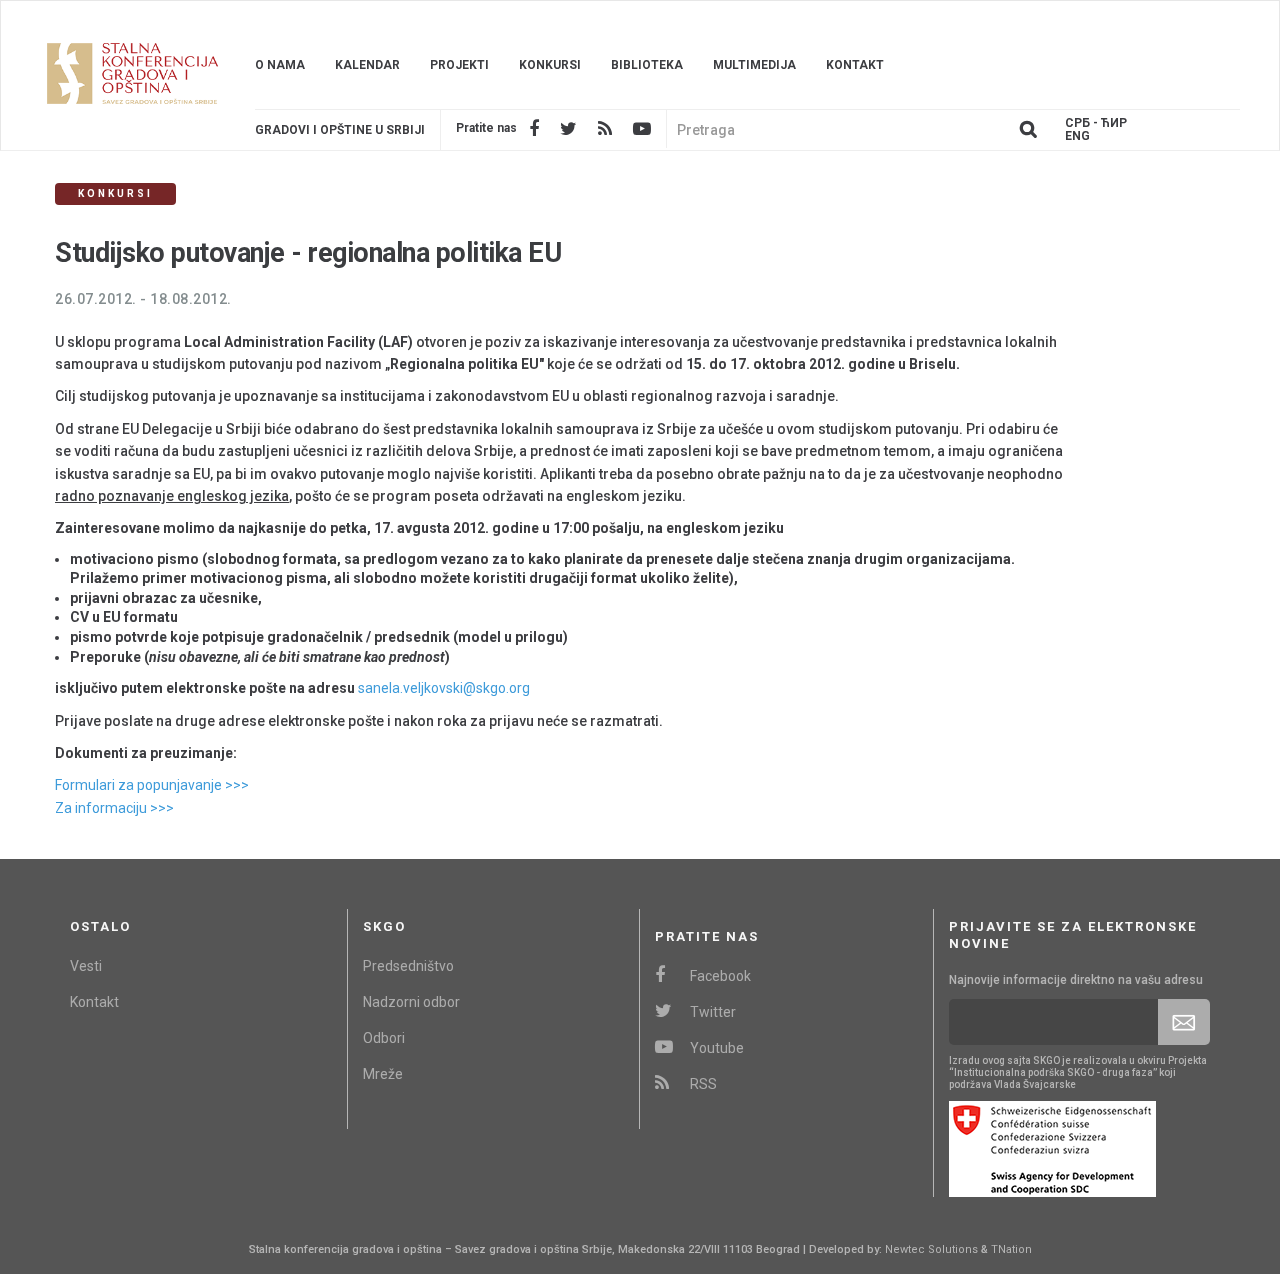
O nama (280, 65)
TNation (1011, 1249)
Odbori (384, 1038)
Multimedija (754, 65)
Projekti (459, 65)
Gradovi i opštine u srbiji (340, 130)
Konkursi (550, 65)
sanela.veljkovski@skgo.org (444, 688)
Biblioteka (647, 65)
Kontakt (855, 65)
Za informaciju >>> (114, 808)
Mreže (383, 1074)
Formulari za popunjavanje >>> (152, 785)
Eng (1077, 136)
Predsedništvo (408, 966)
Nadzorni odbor (411, 1002)
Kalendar (367, 65)
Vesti (86, 966)
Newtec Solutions (931, 1249)
